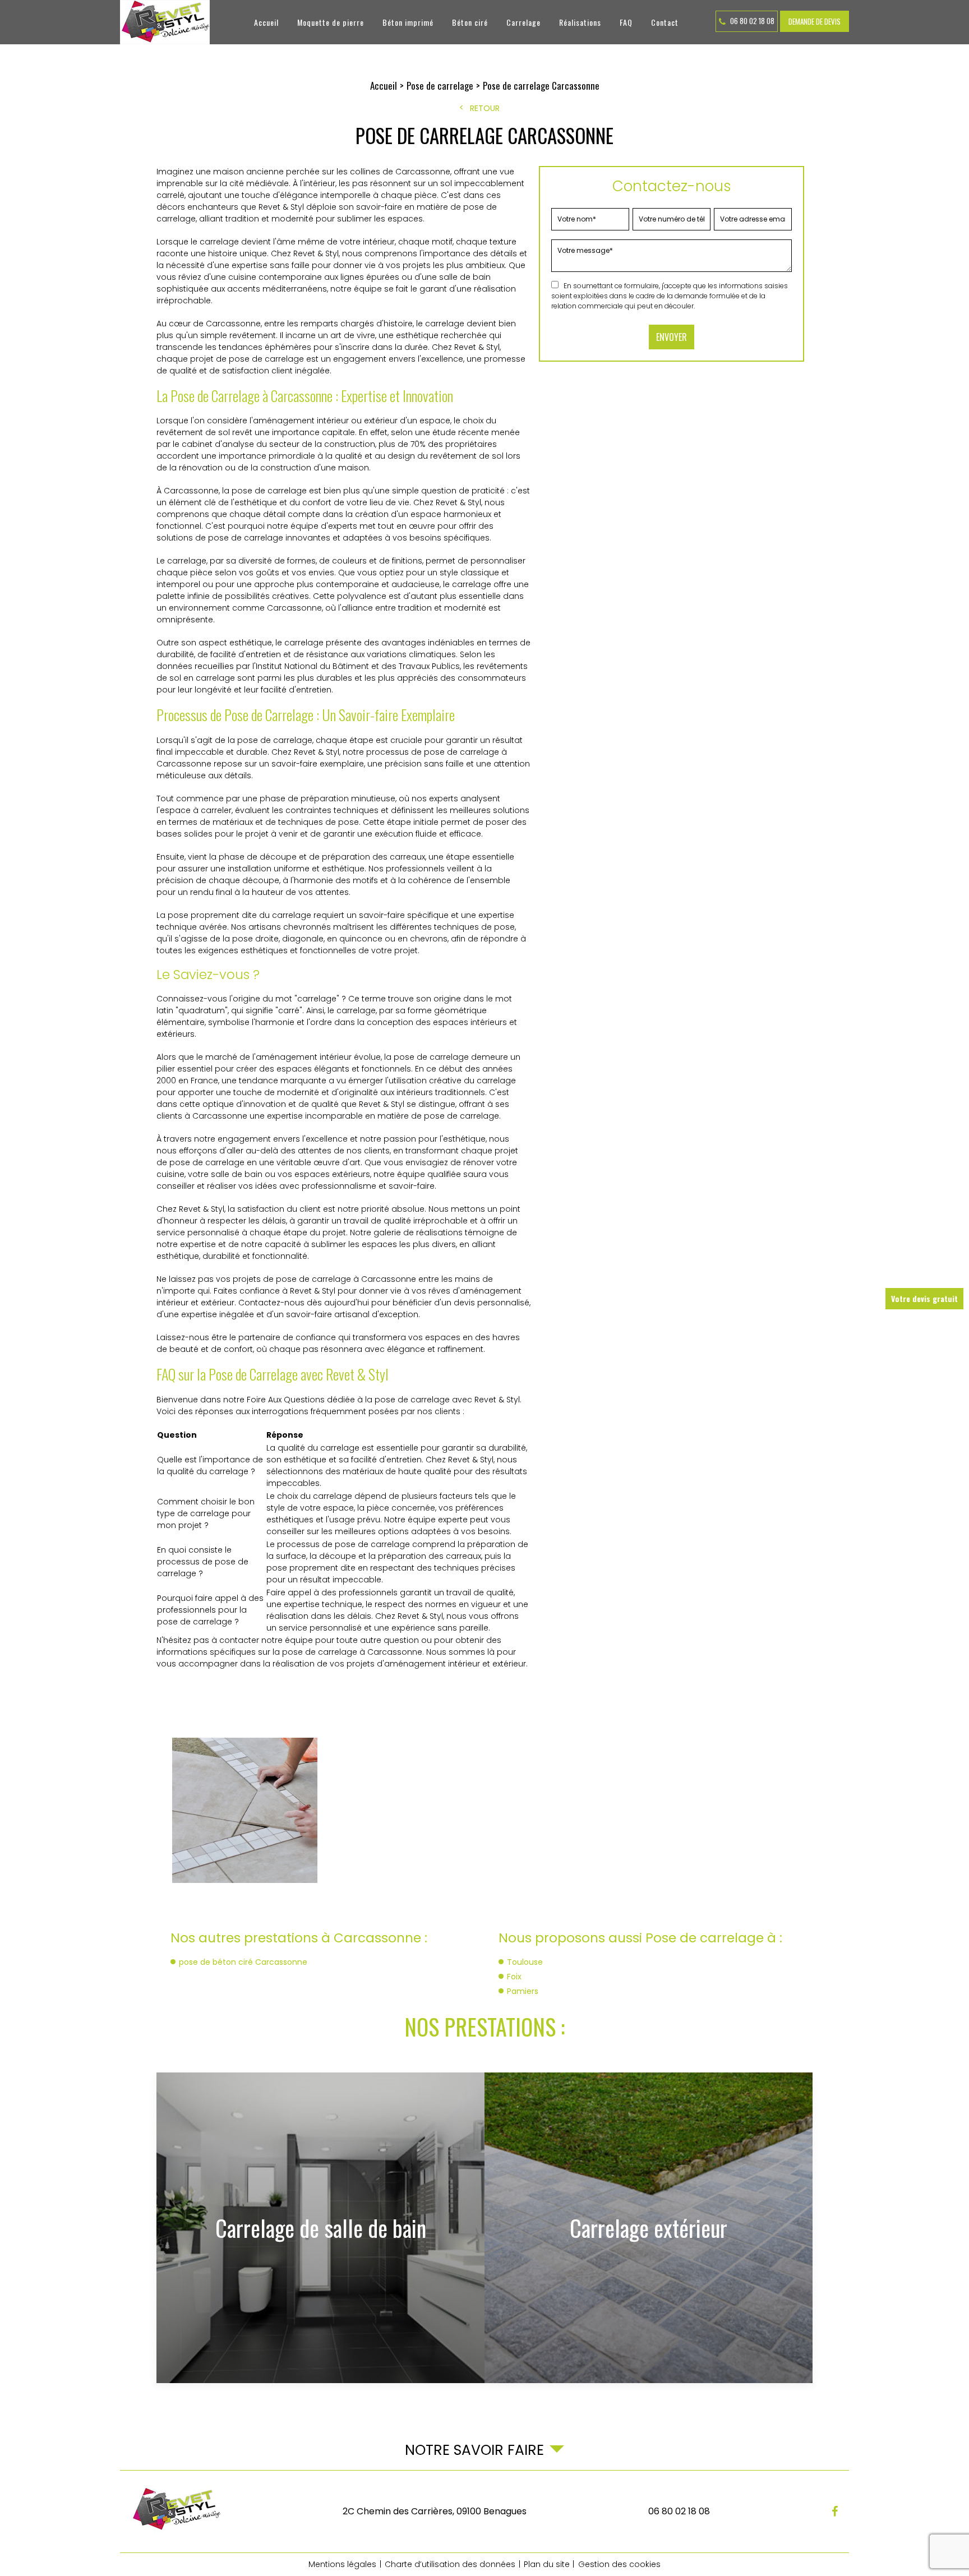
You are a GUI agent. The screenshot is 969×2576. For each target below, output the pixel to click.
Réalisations (580, 22)
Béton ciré (470, 22)
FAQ (626, 22)
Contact (665, 22)
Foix (514, 1977)
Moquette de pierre (331, 22)
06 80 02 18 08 (751, 21)
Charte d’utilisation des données (450, 2564)
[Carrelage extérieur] (649, 2228)
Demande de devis (815, 21)
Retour (485, 108)
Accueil (266, 22)
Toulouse (525, 1962)
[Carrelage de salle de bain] (320, 2228)
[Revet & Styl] (165, 22)
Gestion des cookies (619, 2564)
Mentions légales (342, 2564)
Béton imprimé (408, 22)
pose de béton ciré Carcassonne (243, 1962)
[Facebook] (835, 2512)
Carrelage (523, 22)
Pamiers (523, 1991)
